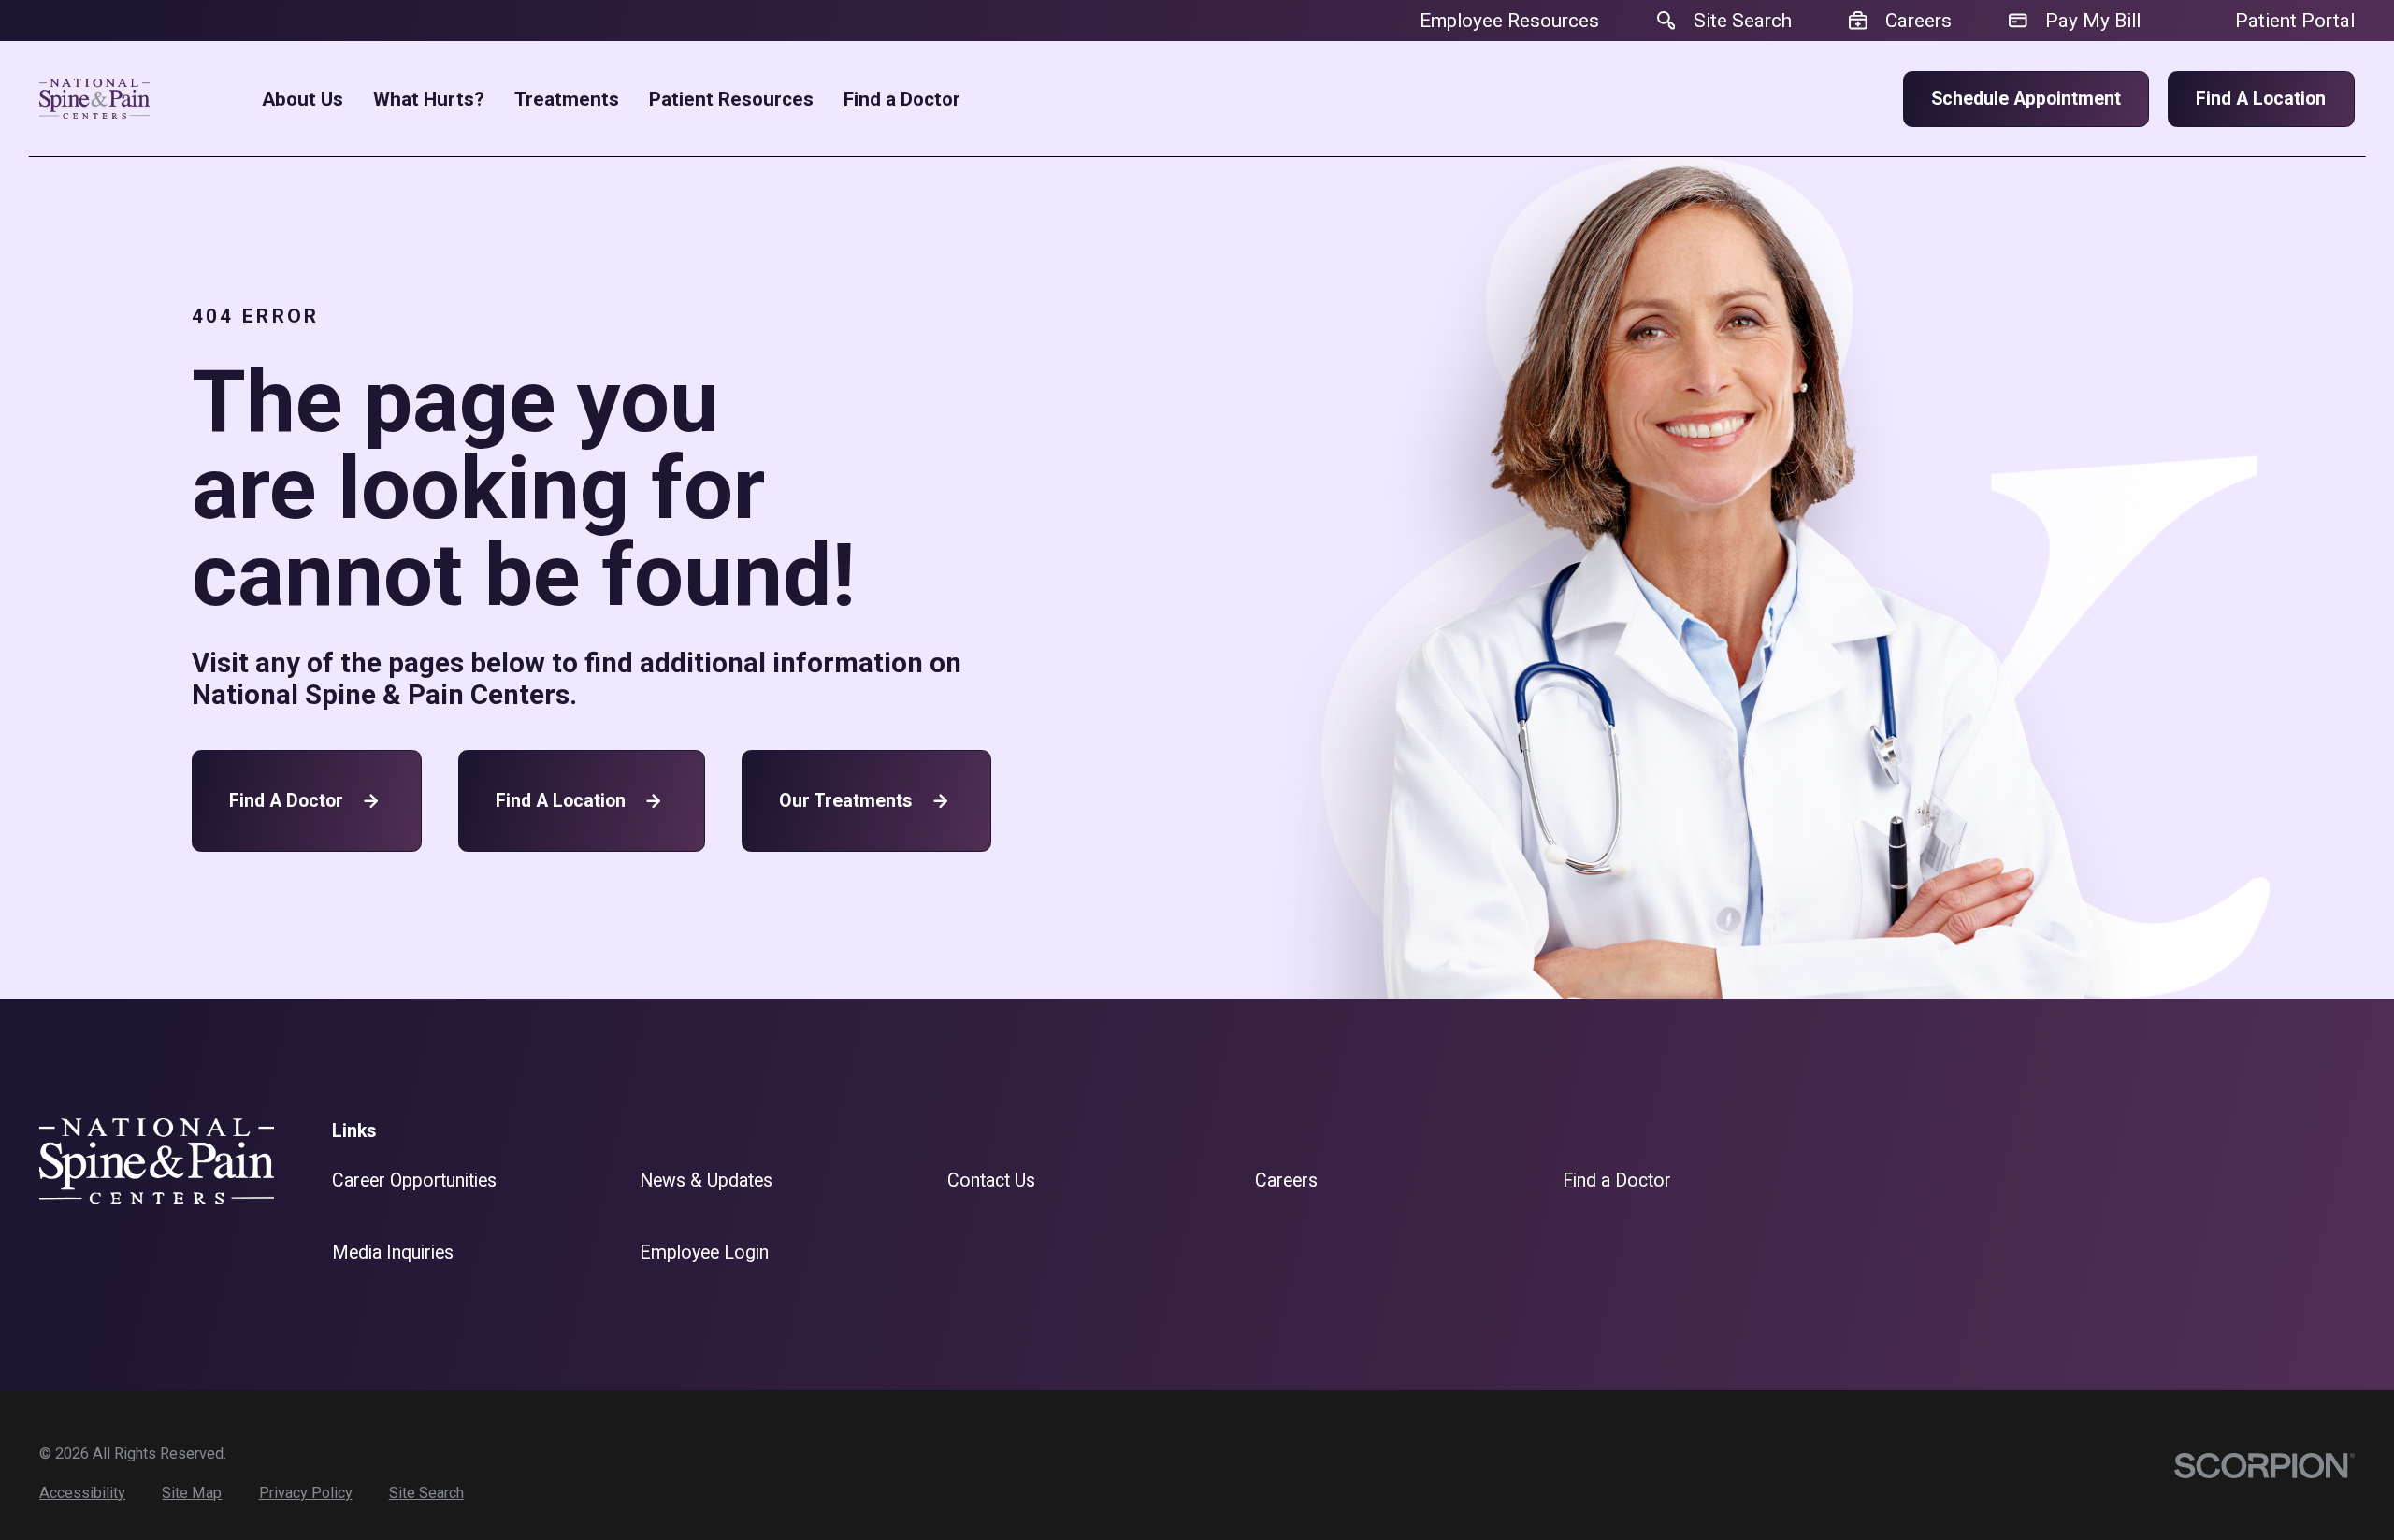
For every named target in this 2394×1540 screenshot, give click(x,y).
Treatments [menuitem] (567, 100)
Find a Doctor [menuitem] (902, 100)
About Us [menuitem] (303, 100)
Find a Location (2261, 99)
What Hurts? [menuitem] (429, 100)
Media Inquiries (393, 1252)
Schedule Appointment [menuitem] (2026, 99)
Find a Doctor (286, 801)
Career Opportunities (414, 1180)
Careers (1286, 1180)
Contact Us (991, 1180)
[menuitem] (82, 1493)
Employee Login (704, 1252)
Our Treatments (846, 801)
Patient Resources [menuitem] (731, 100)
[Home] (94, 99)
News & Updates (706, 1180)
